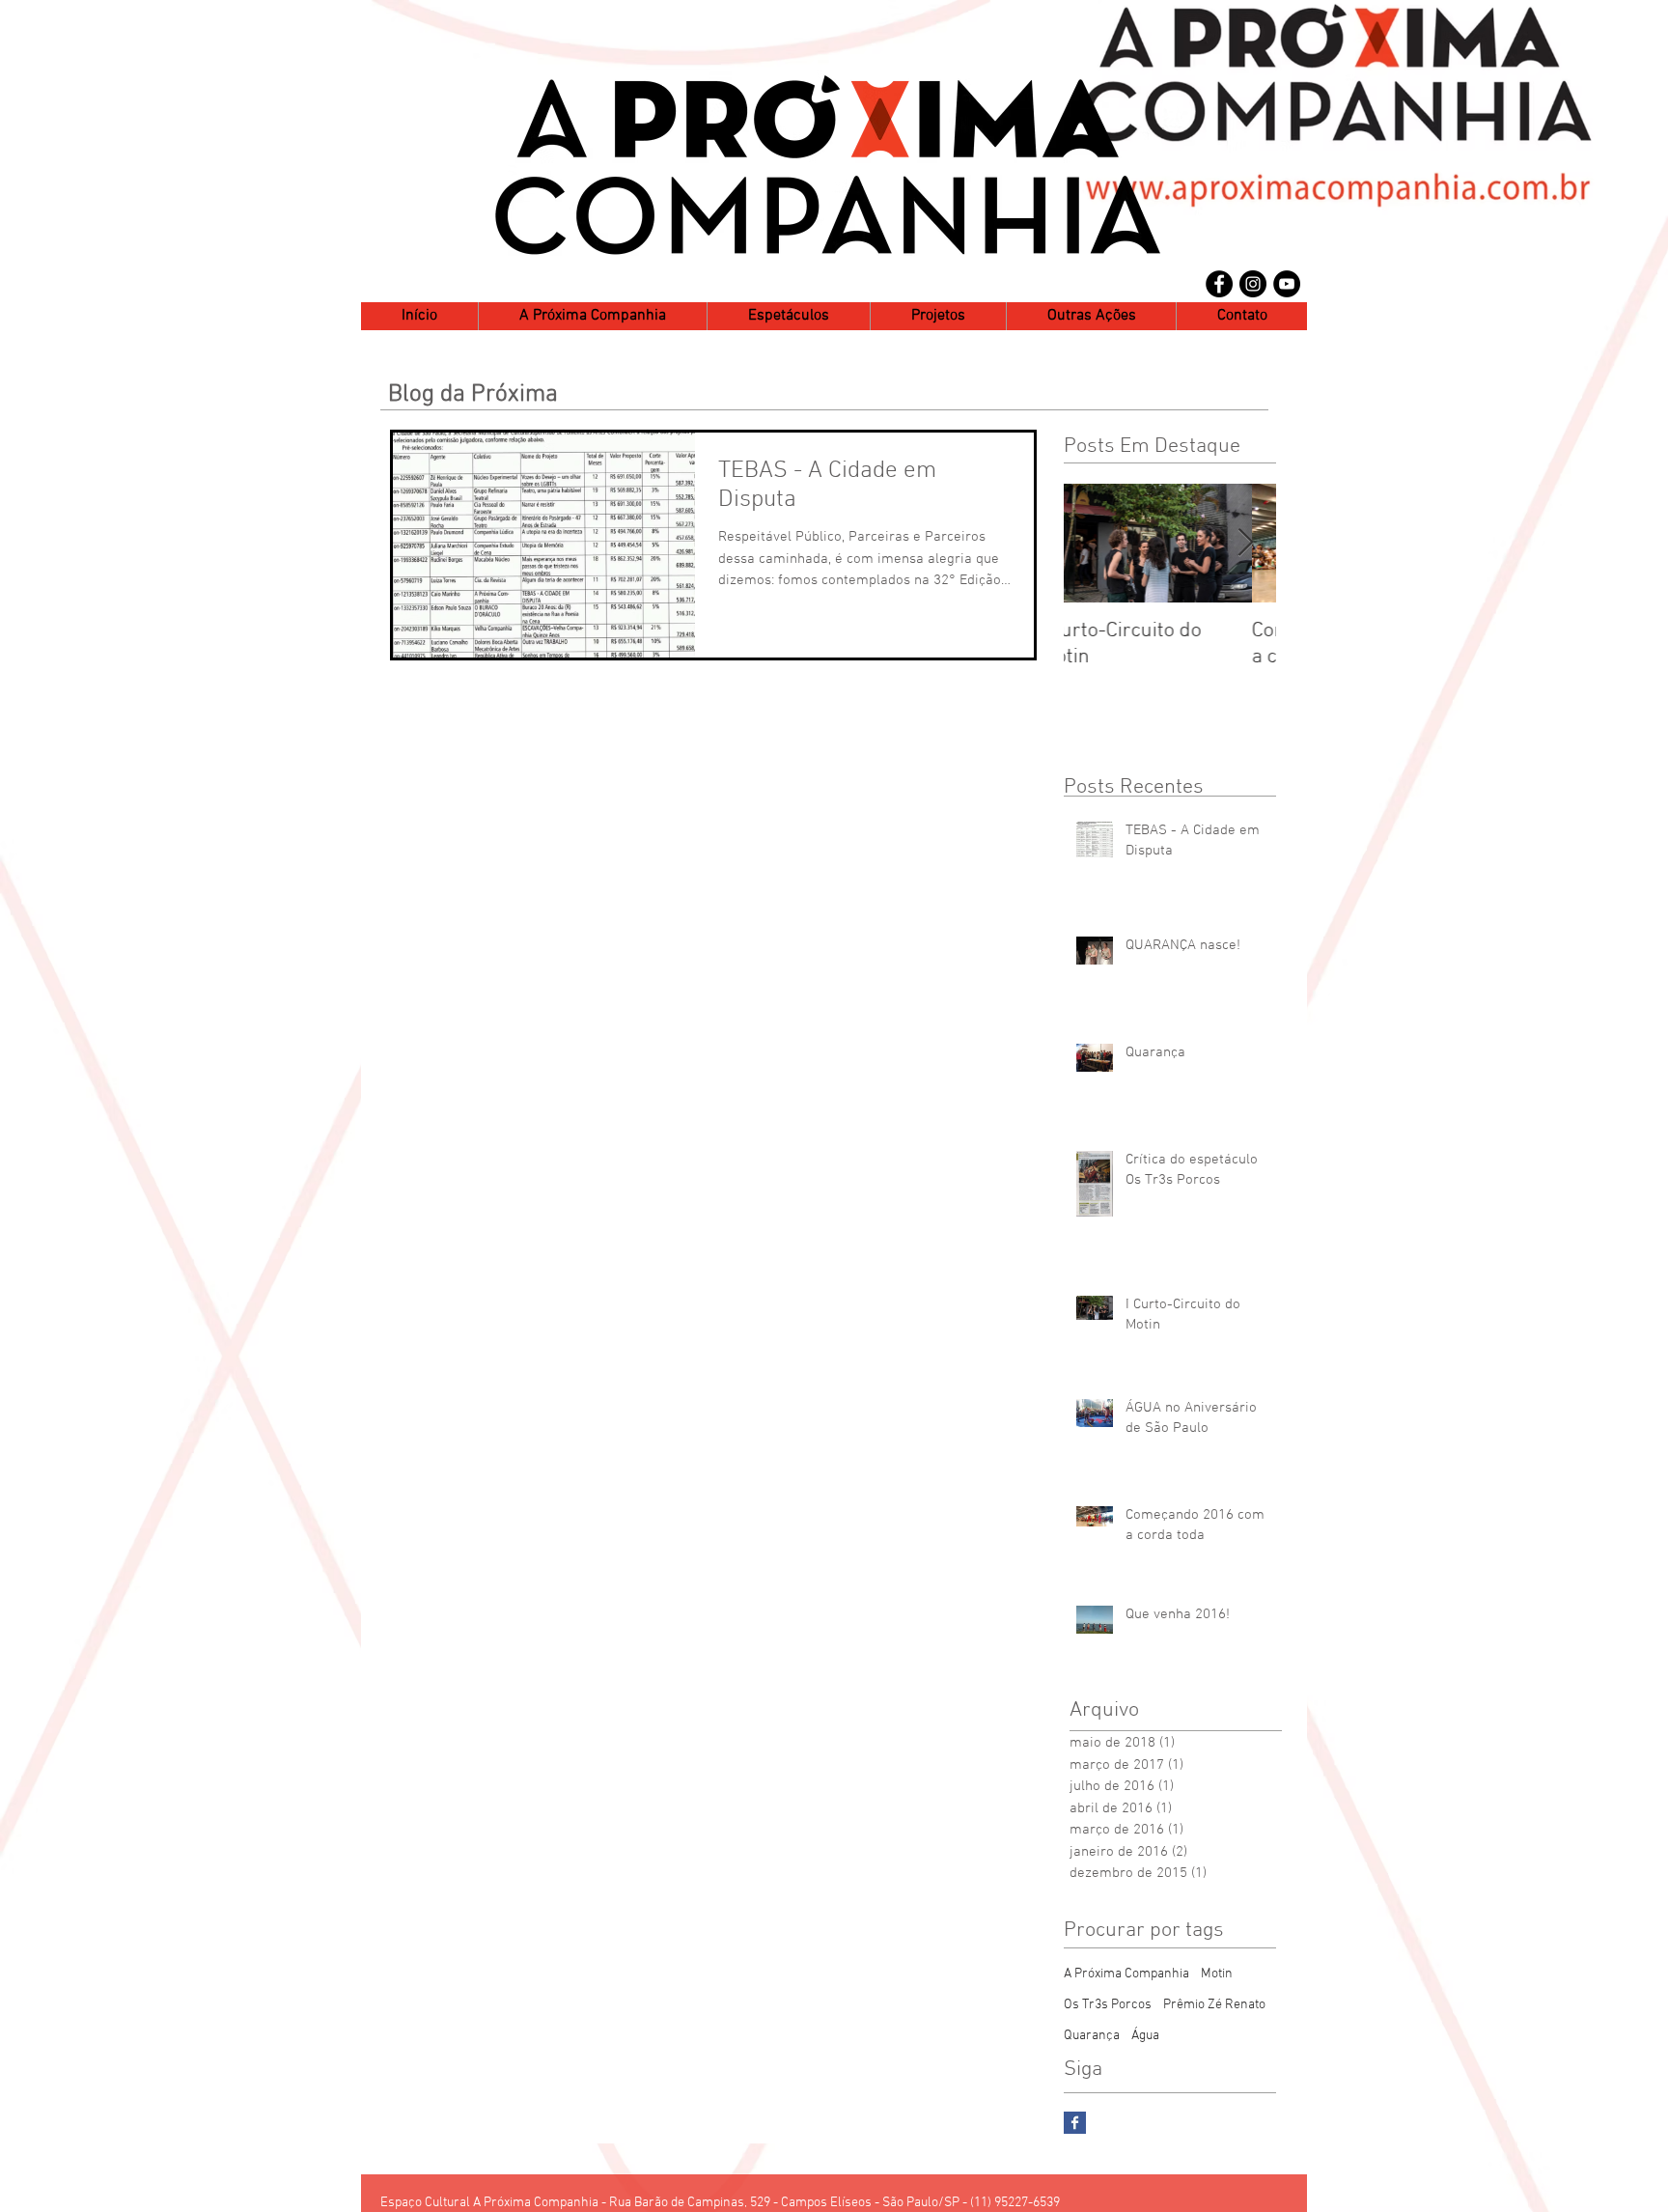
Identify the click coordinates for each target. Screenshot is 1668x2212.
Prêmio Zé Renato (1214, 2005)
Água (1145, 2036)
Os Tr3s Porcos (1108, 2005)
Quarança (1092, 2036)
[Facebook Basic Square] (1075, 2123)
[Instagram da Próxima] (1253, 284)
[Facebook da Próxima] (1219, 284)
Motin (1217, 1974)
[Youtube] (1287, 284)
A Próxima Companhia (1126, 1974)
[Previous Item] (1095, 543)
